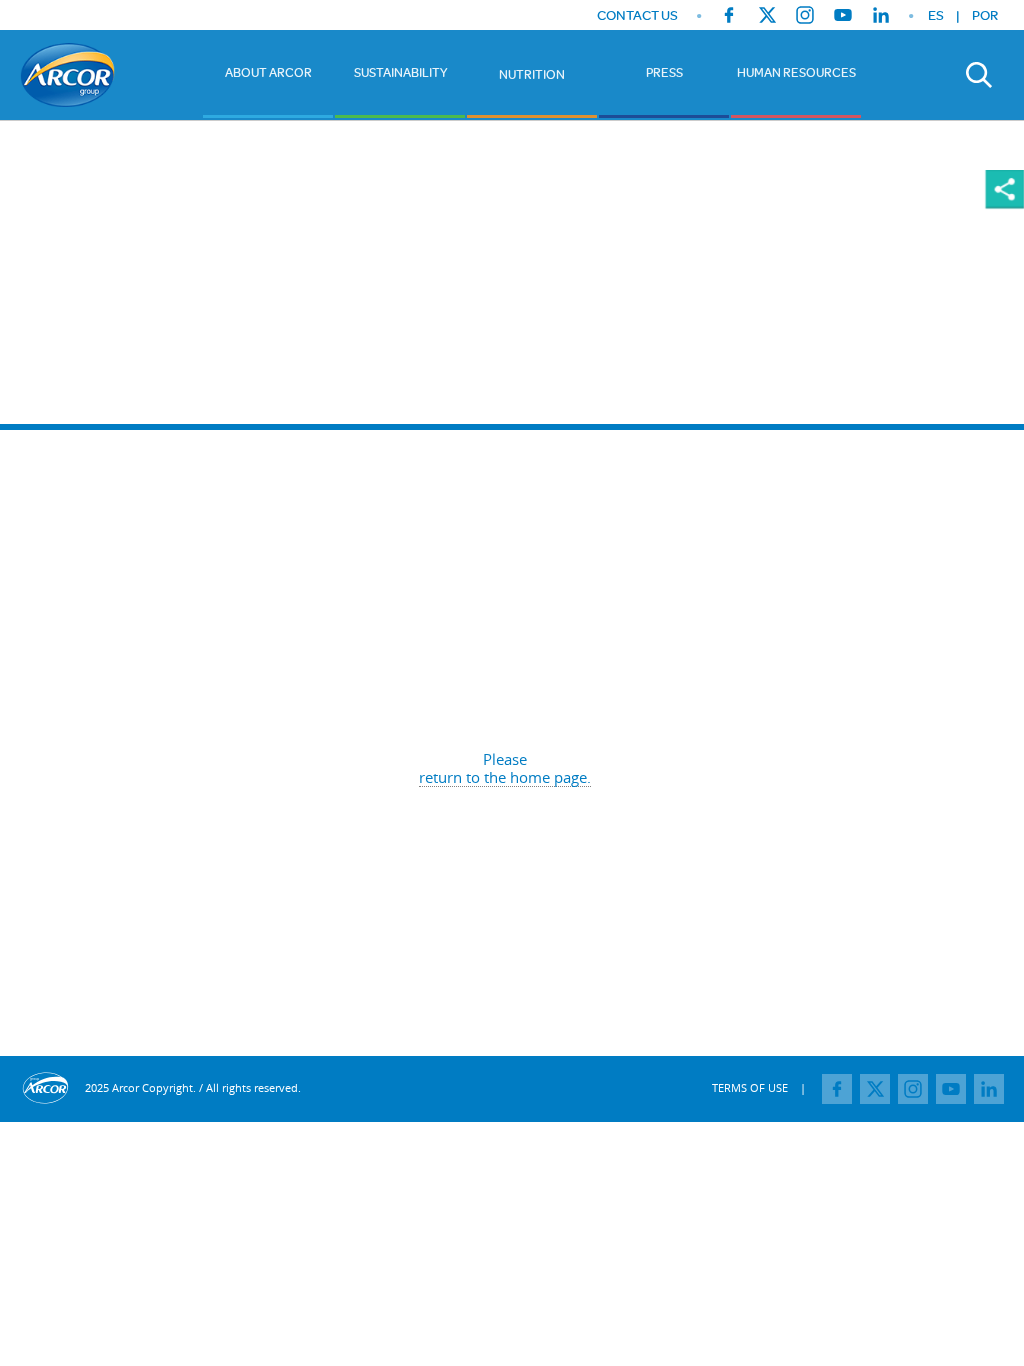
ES (936, 15)
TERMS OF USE (750, 1087)
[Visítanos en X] (767, 15)
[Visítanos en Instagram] (805, 15)
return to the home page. (505, 777)
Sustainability (400, 72)
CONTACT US (637, 15)
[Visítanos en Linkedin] (881, 15)
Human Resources (796, 72)
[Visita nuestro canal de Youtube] (843, 15)
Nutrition (532, 74)
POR (985, 15)
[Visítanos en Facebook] (729, 15)
